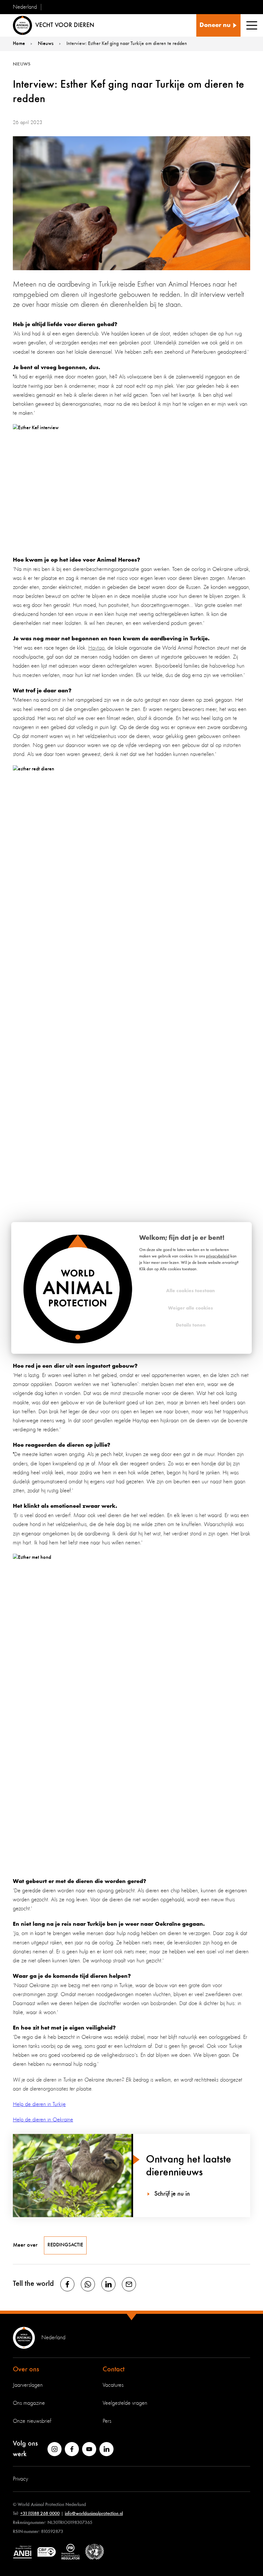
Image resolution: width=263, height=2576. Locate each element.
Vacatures (113, 2385)
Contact (114, 2369)
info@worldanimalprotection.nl (94, 2514)
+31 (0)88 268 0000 (40, 2514)
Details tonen (191, 1325)
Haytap (96, 648)
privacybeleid (218, 1256)
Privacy (21, 2479)
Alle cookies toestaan (191, 1291)
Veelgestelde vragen (125, 2403)
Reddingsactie (65, 2245)
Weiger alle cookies (191, 1308)
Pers (107, 2421)
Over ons (26, 2369)
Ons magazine (29, 2403)
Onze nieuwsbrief (32, 2421)
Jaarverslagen (28, 2385)
